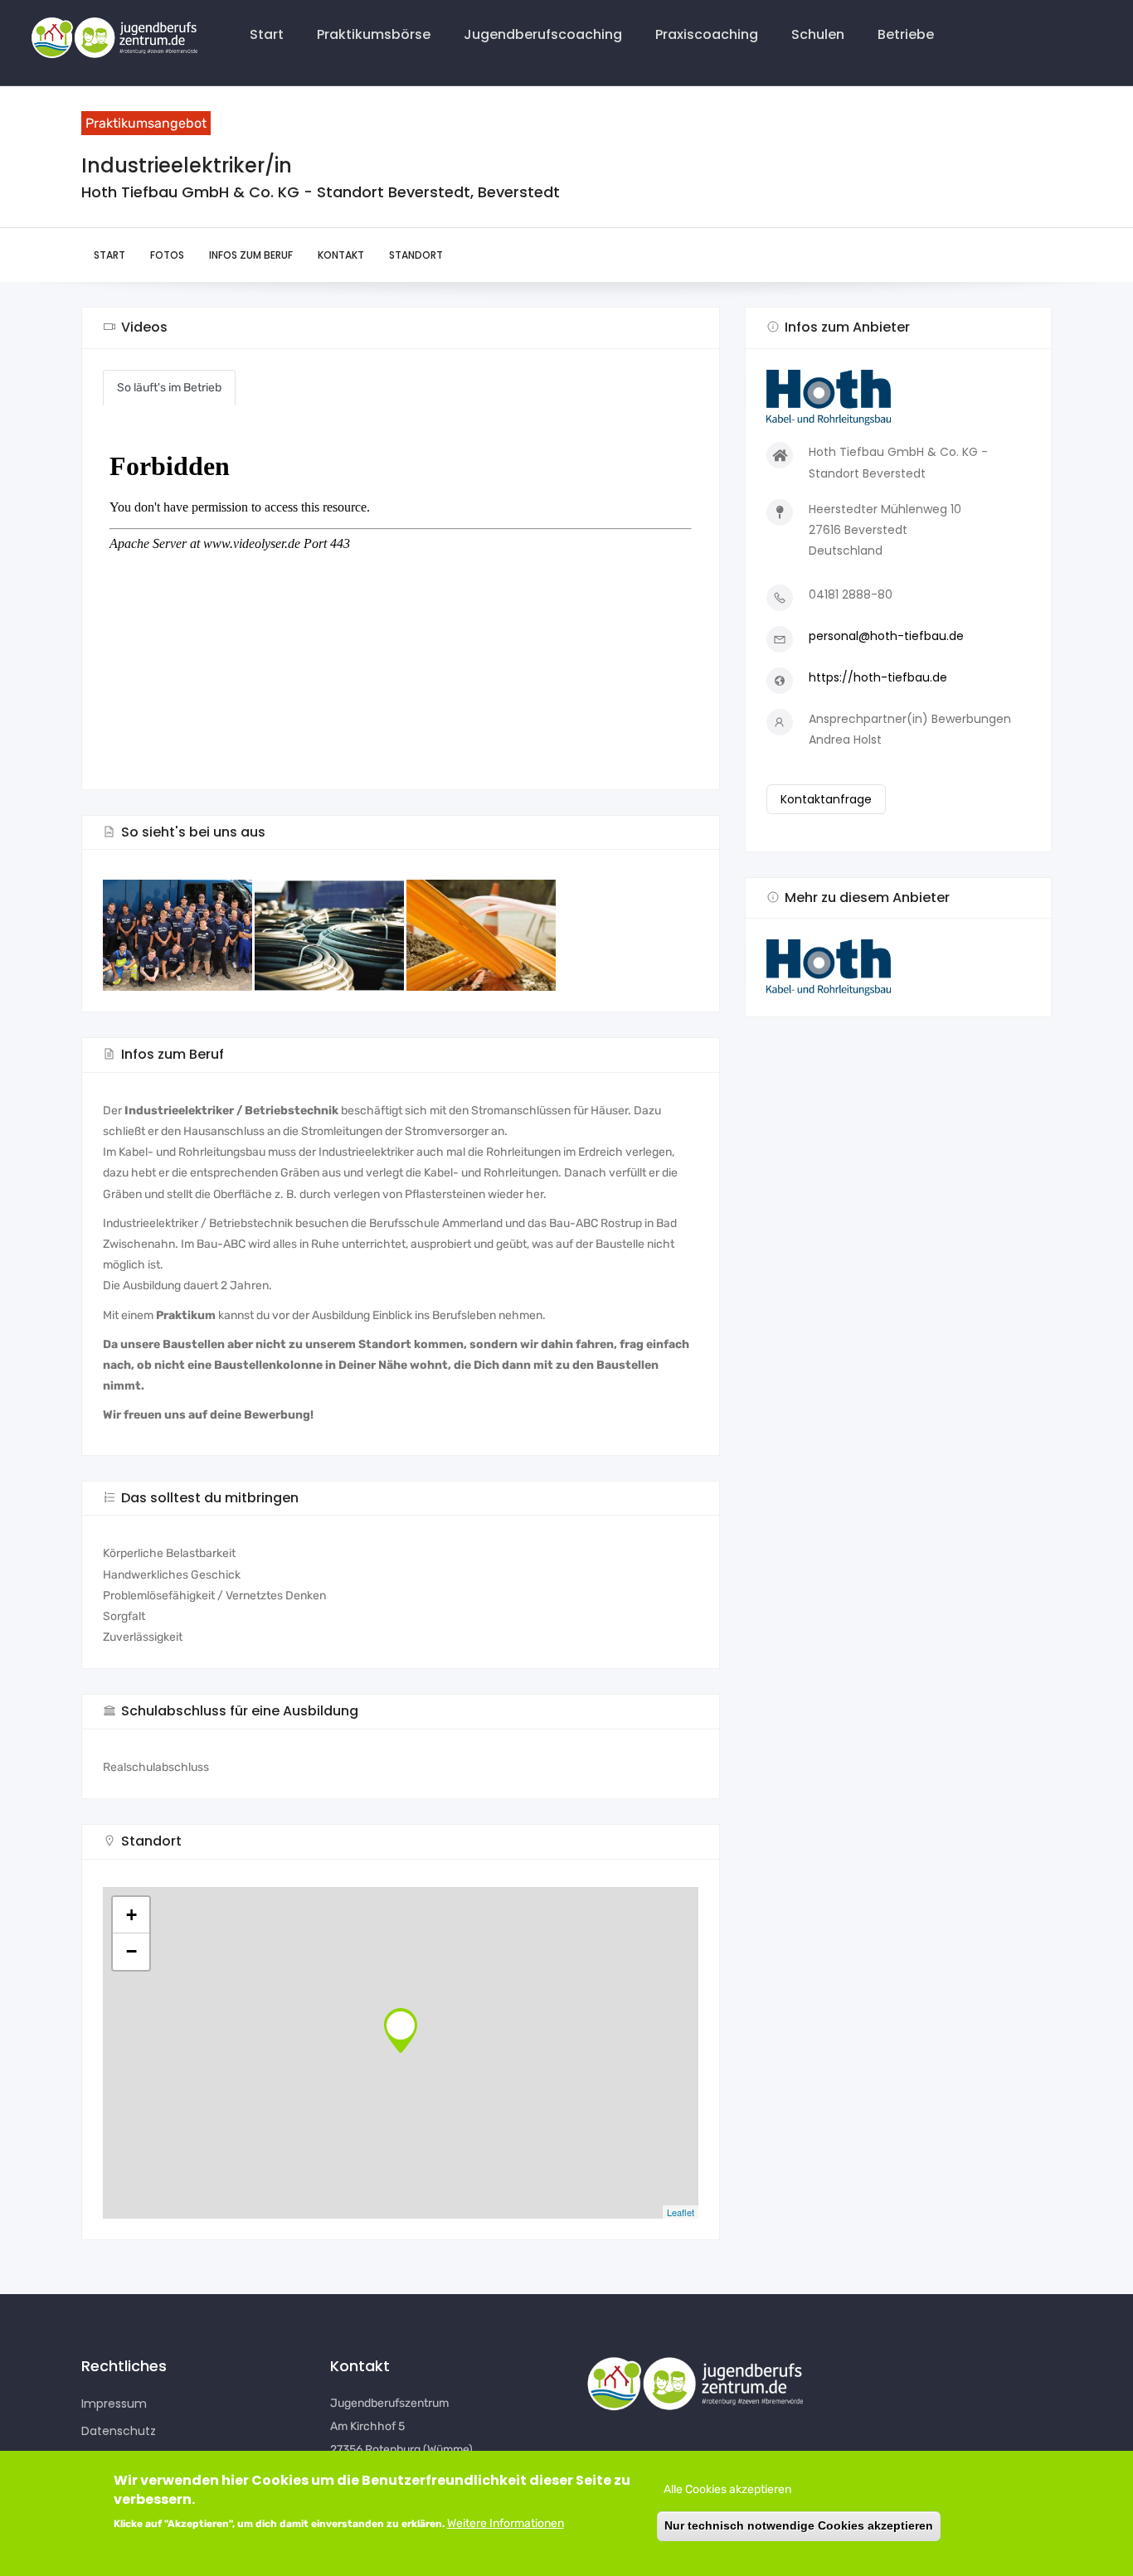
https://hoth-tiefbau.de (878, 677)
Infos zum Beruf (251, 255)
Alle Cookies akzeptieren (727, 2489)
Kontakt (341, 255)
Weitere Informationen (506, 2523)
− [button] (131, 1951)
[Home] (111, 39)
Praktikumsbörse (374, 34)
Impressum (114, 2404)
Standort (416, 255)
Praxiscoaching (707, 34)
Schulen (818, 34)
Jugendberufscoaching (543, 34)
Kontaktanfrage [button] (826, 799)
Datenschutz (119, 2431)
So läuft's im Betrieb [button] (169, 388)
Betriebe (906, 34)
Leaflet (681, 2212)
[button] (898, 968)
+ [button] (131, 1915)
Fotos (167, 255)
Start (267, 34)
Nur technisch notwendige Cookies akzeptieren (799, 2526)
